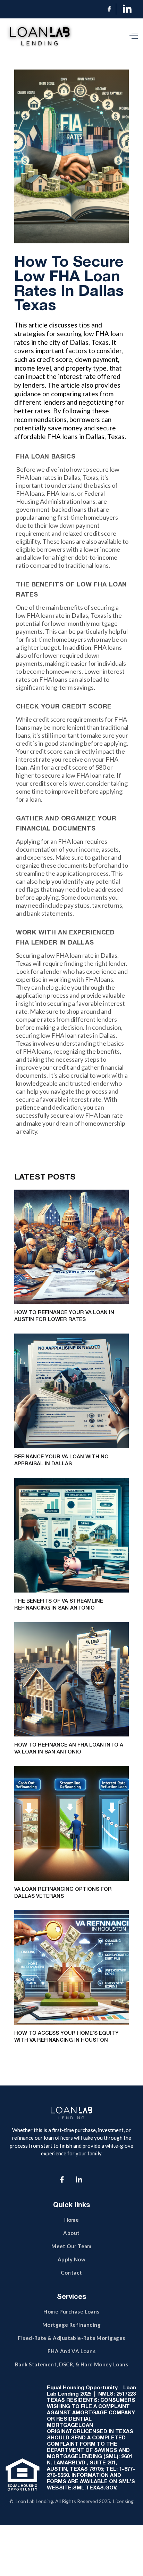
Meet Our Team (71, 2246)
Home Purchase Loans (71, 2311)
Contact (71, 2273)
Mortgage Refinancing (71, 2325)
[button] (132, 36)
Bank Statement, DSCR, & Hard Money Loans (71, 2364)
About (71, 2233)
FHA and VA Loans (71, 2351)
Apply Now (71, 2259)
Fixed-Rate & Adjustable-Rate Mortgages (71, 2338)
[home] (41, 36)
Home (72, 2220)
